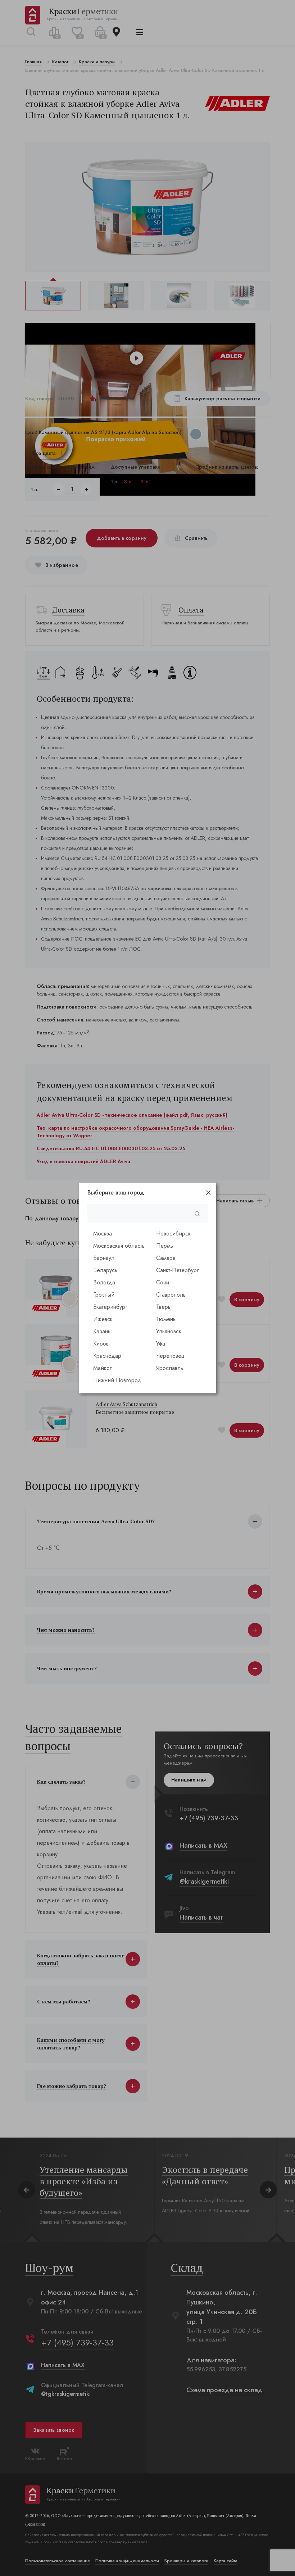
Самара (166, 1258)
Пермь (165, 1246)
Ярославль (170, 1368)
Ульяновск (169, 1331)
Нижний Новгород (117, 1380)
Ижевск (103, 1319)
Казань (102, 1331)
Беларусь (105, 1270)
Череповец (170, 1356)
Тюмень (166, 1319)
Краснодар (107, 1356)
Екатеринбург (110, 1307)
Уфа (161, 1344)
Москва (103, 1234)
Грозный (104, 1295)
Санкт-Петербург (178, 1270)
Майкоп (103, 1368)
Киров (101, 1344)
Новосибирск (173, 1234)
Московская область (119, 1246)
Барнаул (104, 1258)
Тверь (163, 1307)
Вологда (104, 1282)
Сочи (163, 1282)
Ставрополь (171, 1295)
